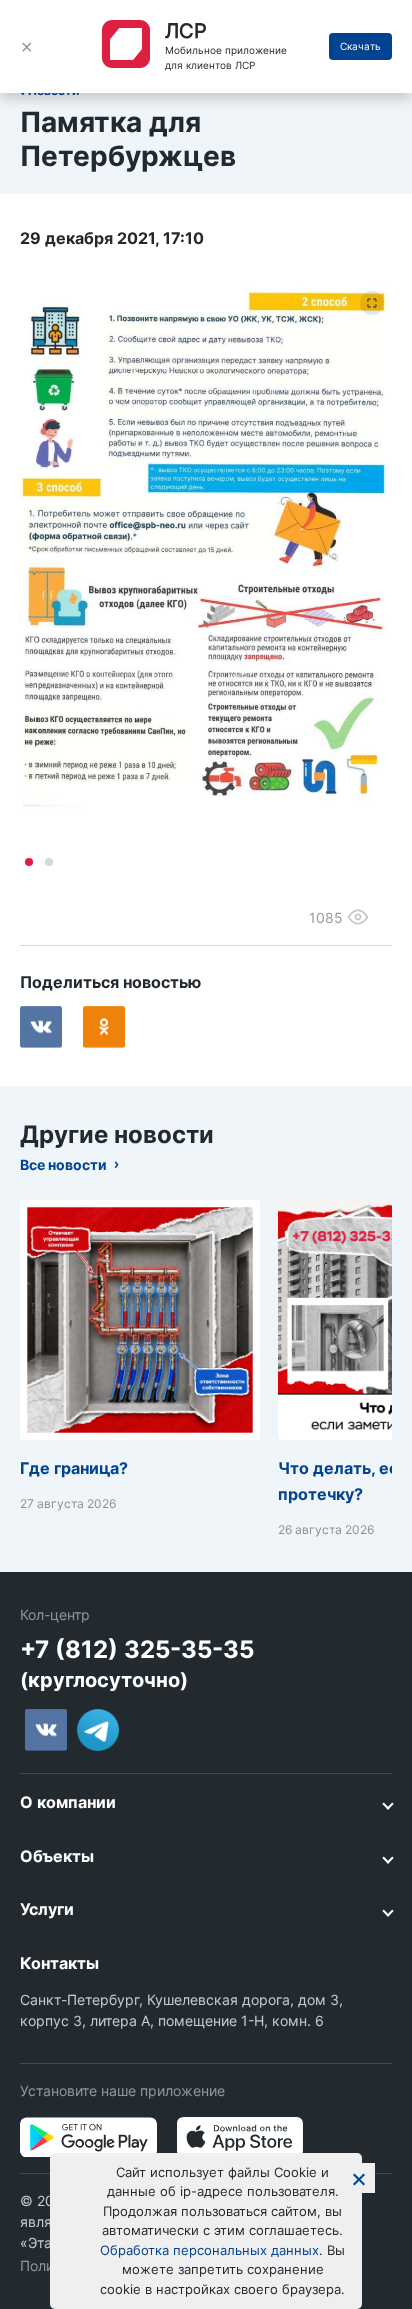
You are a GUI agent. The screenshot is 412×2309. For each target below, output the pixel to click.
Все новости (63, 1164)
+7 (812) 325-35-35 (137, 1649)
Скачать (360, 46)
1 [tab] (29, 862)
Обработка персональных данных (209, 2250)
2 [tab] (49, 862)
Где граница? (74, 1468)
